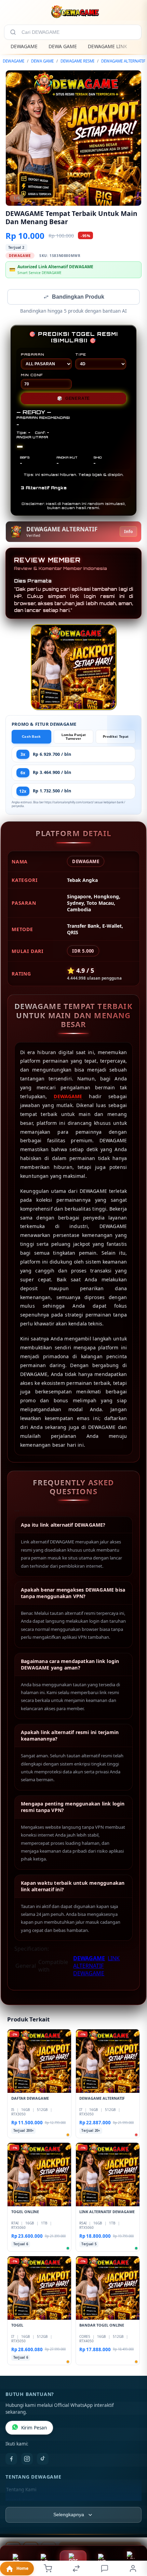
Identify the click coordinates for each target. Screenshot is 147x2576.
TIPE (81, 355)
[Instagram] (27, 2459)
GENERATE (73, 399)
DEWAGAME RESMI (77, 61)
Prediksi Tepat (116, 737)
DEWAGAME (24, 46)
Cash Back (31, 737)
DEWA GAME (63, 46)
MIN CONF (32, 376)
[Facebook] (11, 2459)
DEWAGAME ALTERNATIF (123, 61)
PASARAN (33, 355)
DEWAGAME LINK (108, 46)
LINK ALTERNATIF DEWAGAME (96, 1966)
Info (128, 532)
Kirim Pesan (34, 2428)
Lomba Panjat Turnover (74, 737)
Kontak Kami (20, 2501)
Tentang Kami (21, 2490)
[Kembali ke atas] (134, 2530)
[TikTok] (43, 2459)
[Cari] (13, 32)
